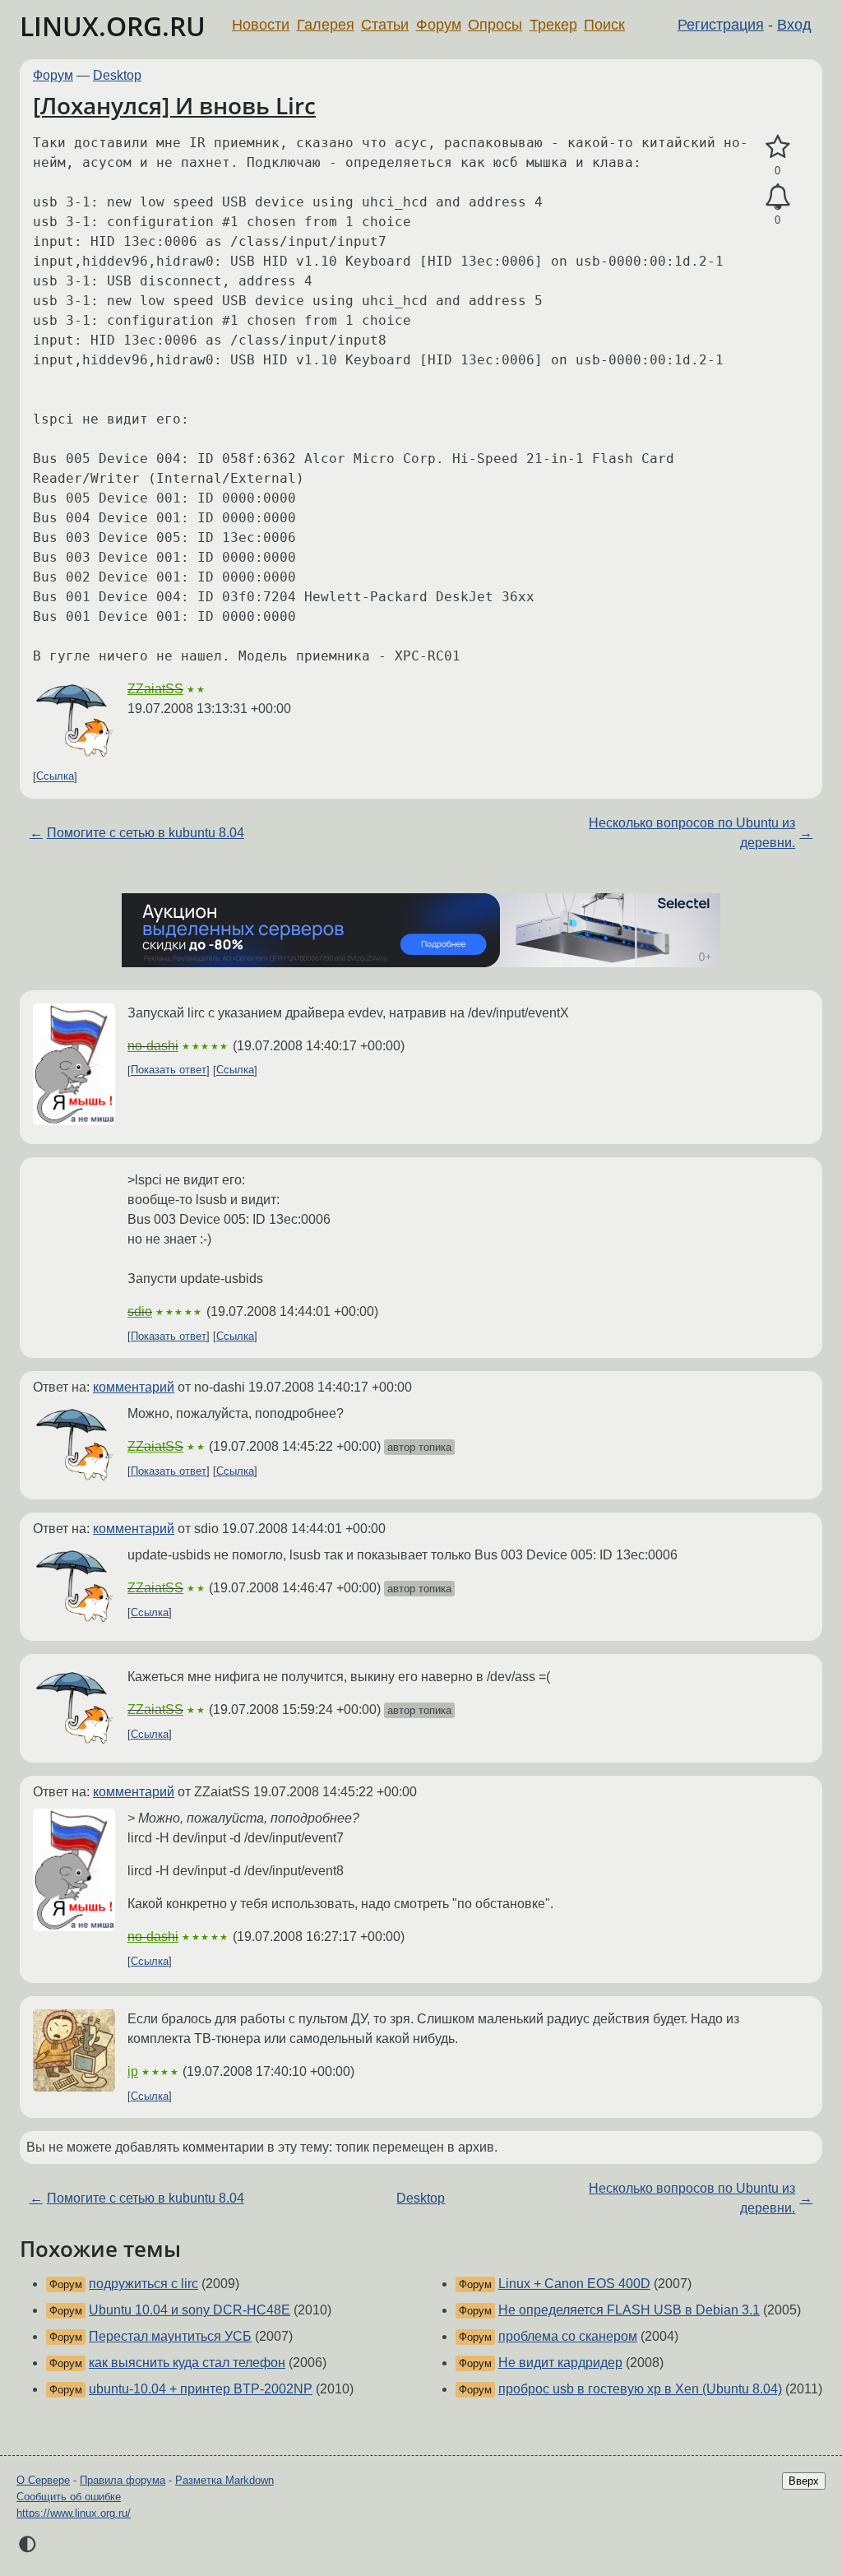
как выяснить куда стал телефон (187, 2363)
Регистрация (721, 25)
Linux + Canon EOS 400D (574, 2284)
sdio (140, 1311)
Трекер (553, 25)
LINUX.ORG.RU (113, 26)
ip (133, 2071)
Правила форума (123, 2480)
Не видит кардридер (560, 2363)
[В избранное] (777, 147)
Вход (794, 25)
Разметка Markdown (224, 2480)
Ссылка (55, 777)
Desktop (117, 75)
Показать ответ (169, 1070)
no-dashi (153, 1046)
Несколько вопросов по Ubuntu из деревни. (692, 833)
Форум (439, 25)
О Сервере (43, 2480)
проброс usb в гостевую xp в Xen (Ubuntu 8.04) (640, 2389)
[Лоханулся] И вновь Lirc (174, 105)
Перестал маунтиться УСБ (170, 2336)
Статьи (385, 25)
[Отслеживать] (777, 197)
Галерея (326, 25)
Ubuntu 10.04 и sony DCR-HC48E (190, 2310)
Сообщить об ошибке (69, 2497)
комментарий (134, 1387)
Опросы (495, 25)
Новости (261, 25)
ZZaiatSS (155, 689)
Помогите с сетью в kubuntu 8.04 (146, 833)
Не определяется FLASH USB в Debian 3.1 (629, 2310)
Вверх (804, 2481)
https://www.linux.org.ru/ (74, 2513)
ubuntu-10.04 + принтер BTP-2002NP (201, 2389)
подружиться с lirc (143, 2284)
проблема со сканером (568, 2336)
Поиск (604, 25)
